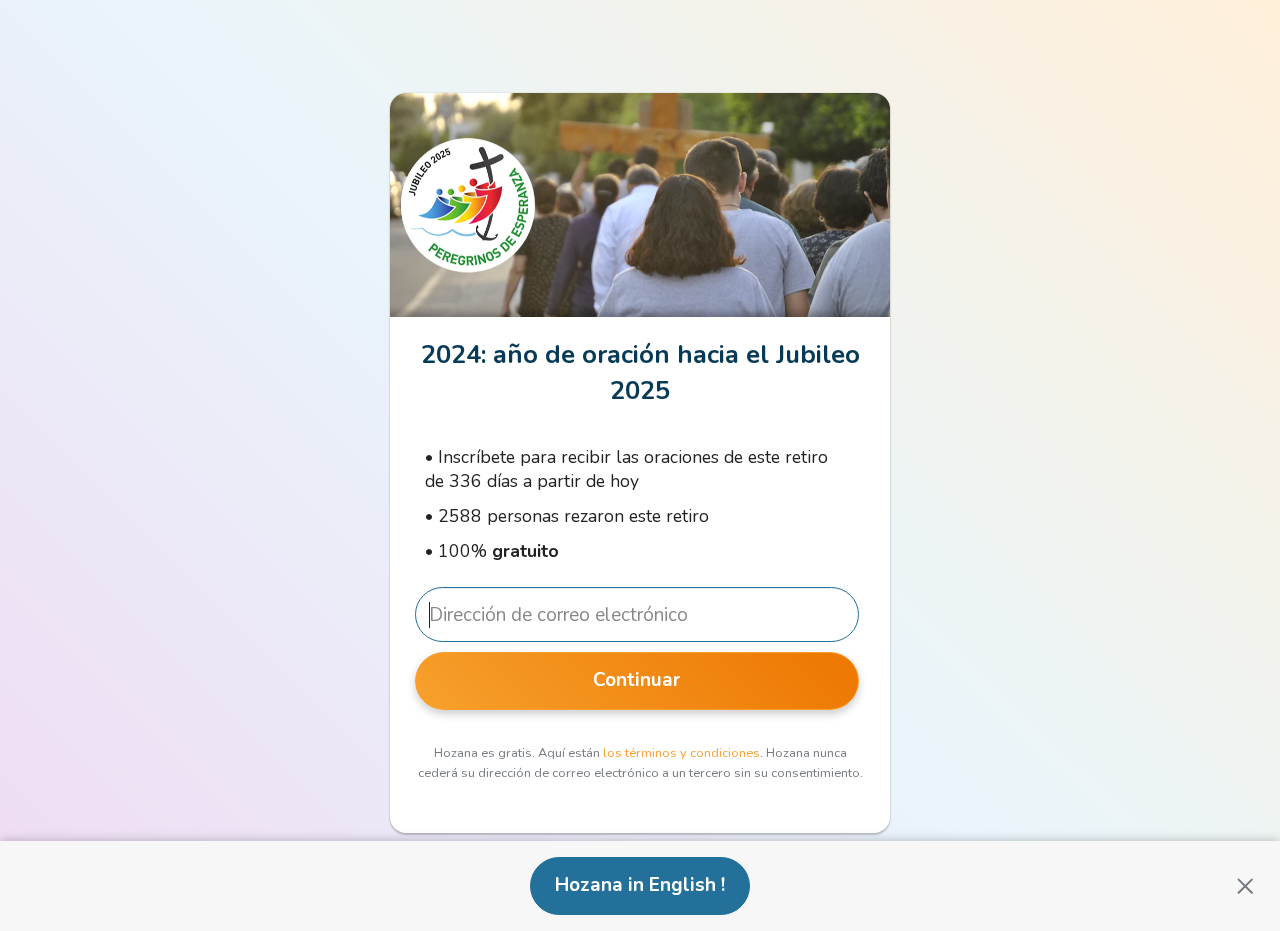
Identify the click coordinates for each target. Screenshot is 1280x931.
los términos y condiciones (681, 753)
